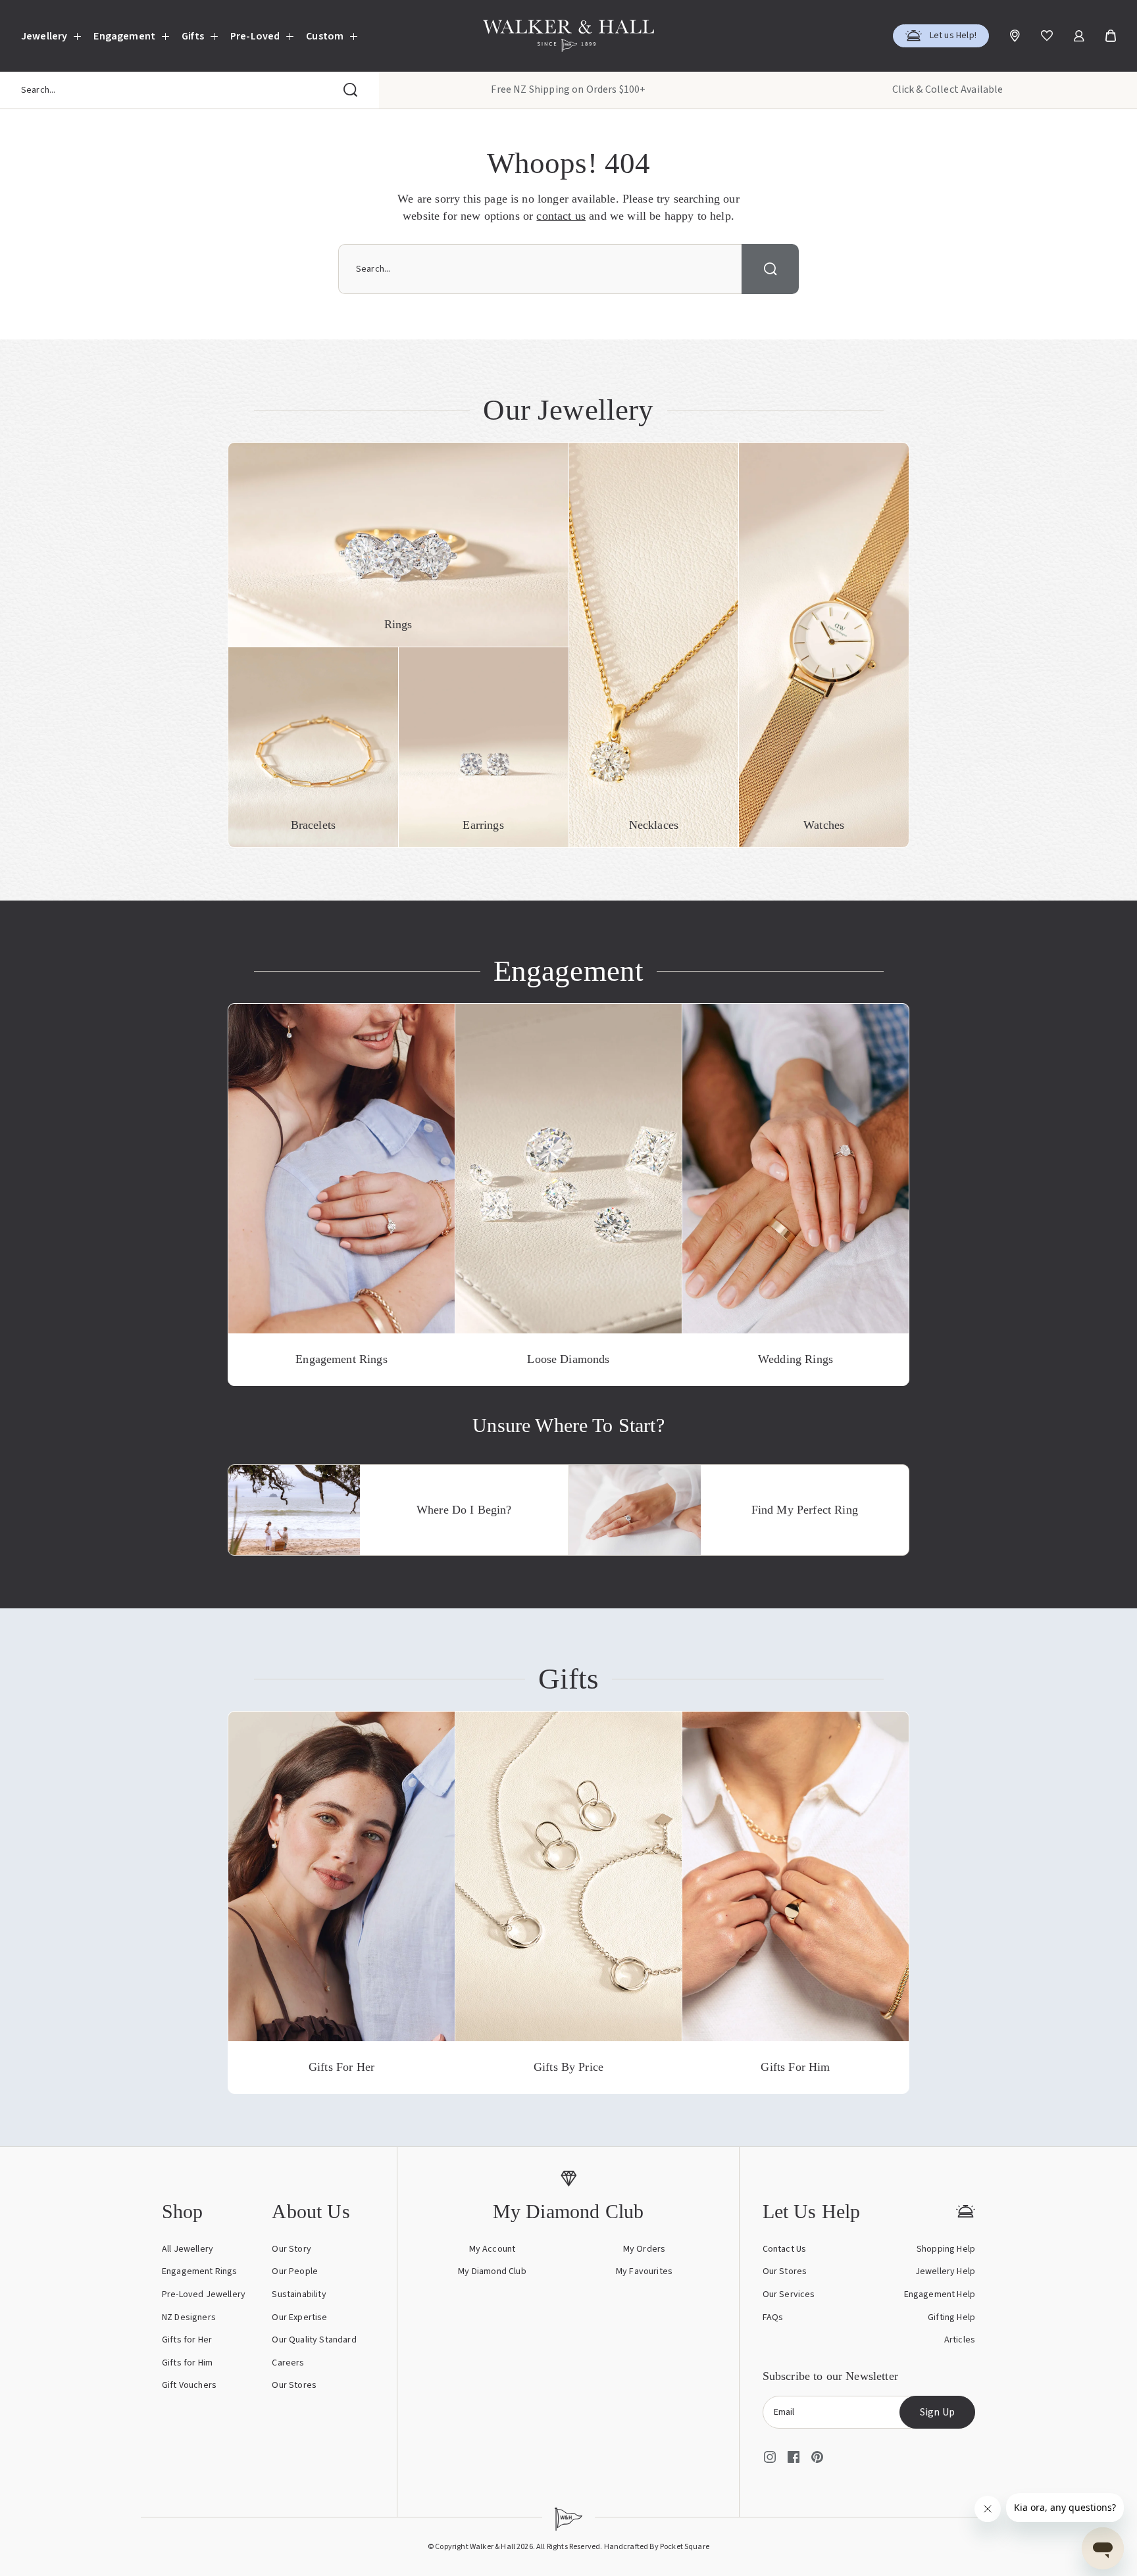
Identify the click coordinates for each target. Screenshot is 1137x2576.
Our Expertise (299, 2317)
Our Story (291, 2249)
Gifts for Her (187, 2340)
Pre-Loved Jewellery (204, 2294)
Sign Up (937, 2412)
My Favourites (644, 2271)
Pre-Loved (255, 36)
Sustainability (299, 2294)
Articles (960, 2340)
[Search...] (351, 90)
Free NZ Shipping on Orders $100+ (568, 89)
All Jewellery (188, 2249)
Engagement (124, 36)
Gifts (193, 36)
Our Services (789, 2294)
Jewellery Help (945, 2271)
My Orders (644, 2249)
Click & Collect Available (948, 89)
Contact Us (785, 2249)
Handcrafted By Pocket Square (657, 2547)
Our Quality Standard (314, 2340)
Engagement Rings (200, 2271)
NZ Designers (189, 2317)
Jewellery (44, 36)
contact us (561, 216)
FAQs (773, 2317)
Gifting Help (951, 2317)
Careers (288, 2363)
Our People (295, 2271)
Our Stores (294, 2385)
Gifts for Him (187, 2363)
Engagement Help (940, 2294)
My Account (493, 2249)
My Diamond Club (492, 2271)
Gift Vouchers (189, 2385)
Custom (325, 36)
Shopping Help (946, 2249)
